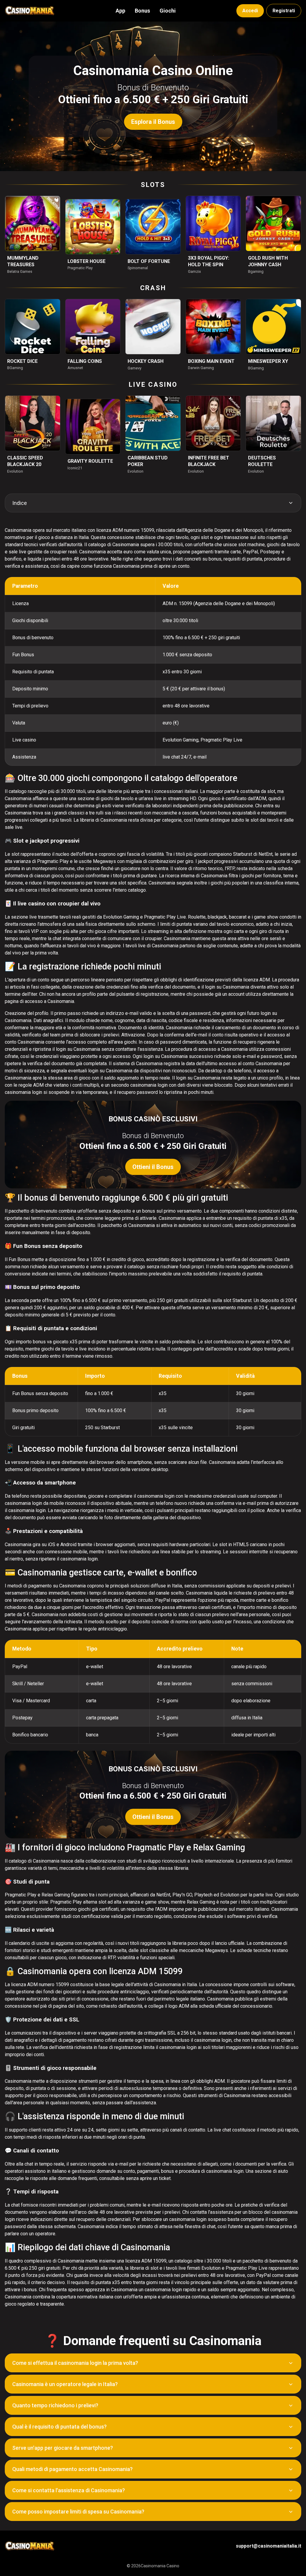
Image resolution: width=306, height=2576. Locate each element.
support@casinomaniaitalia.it (268, 2546)
